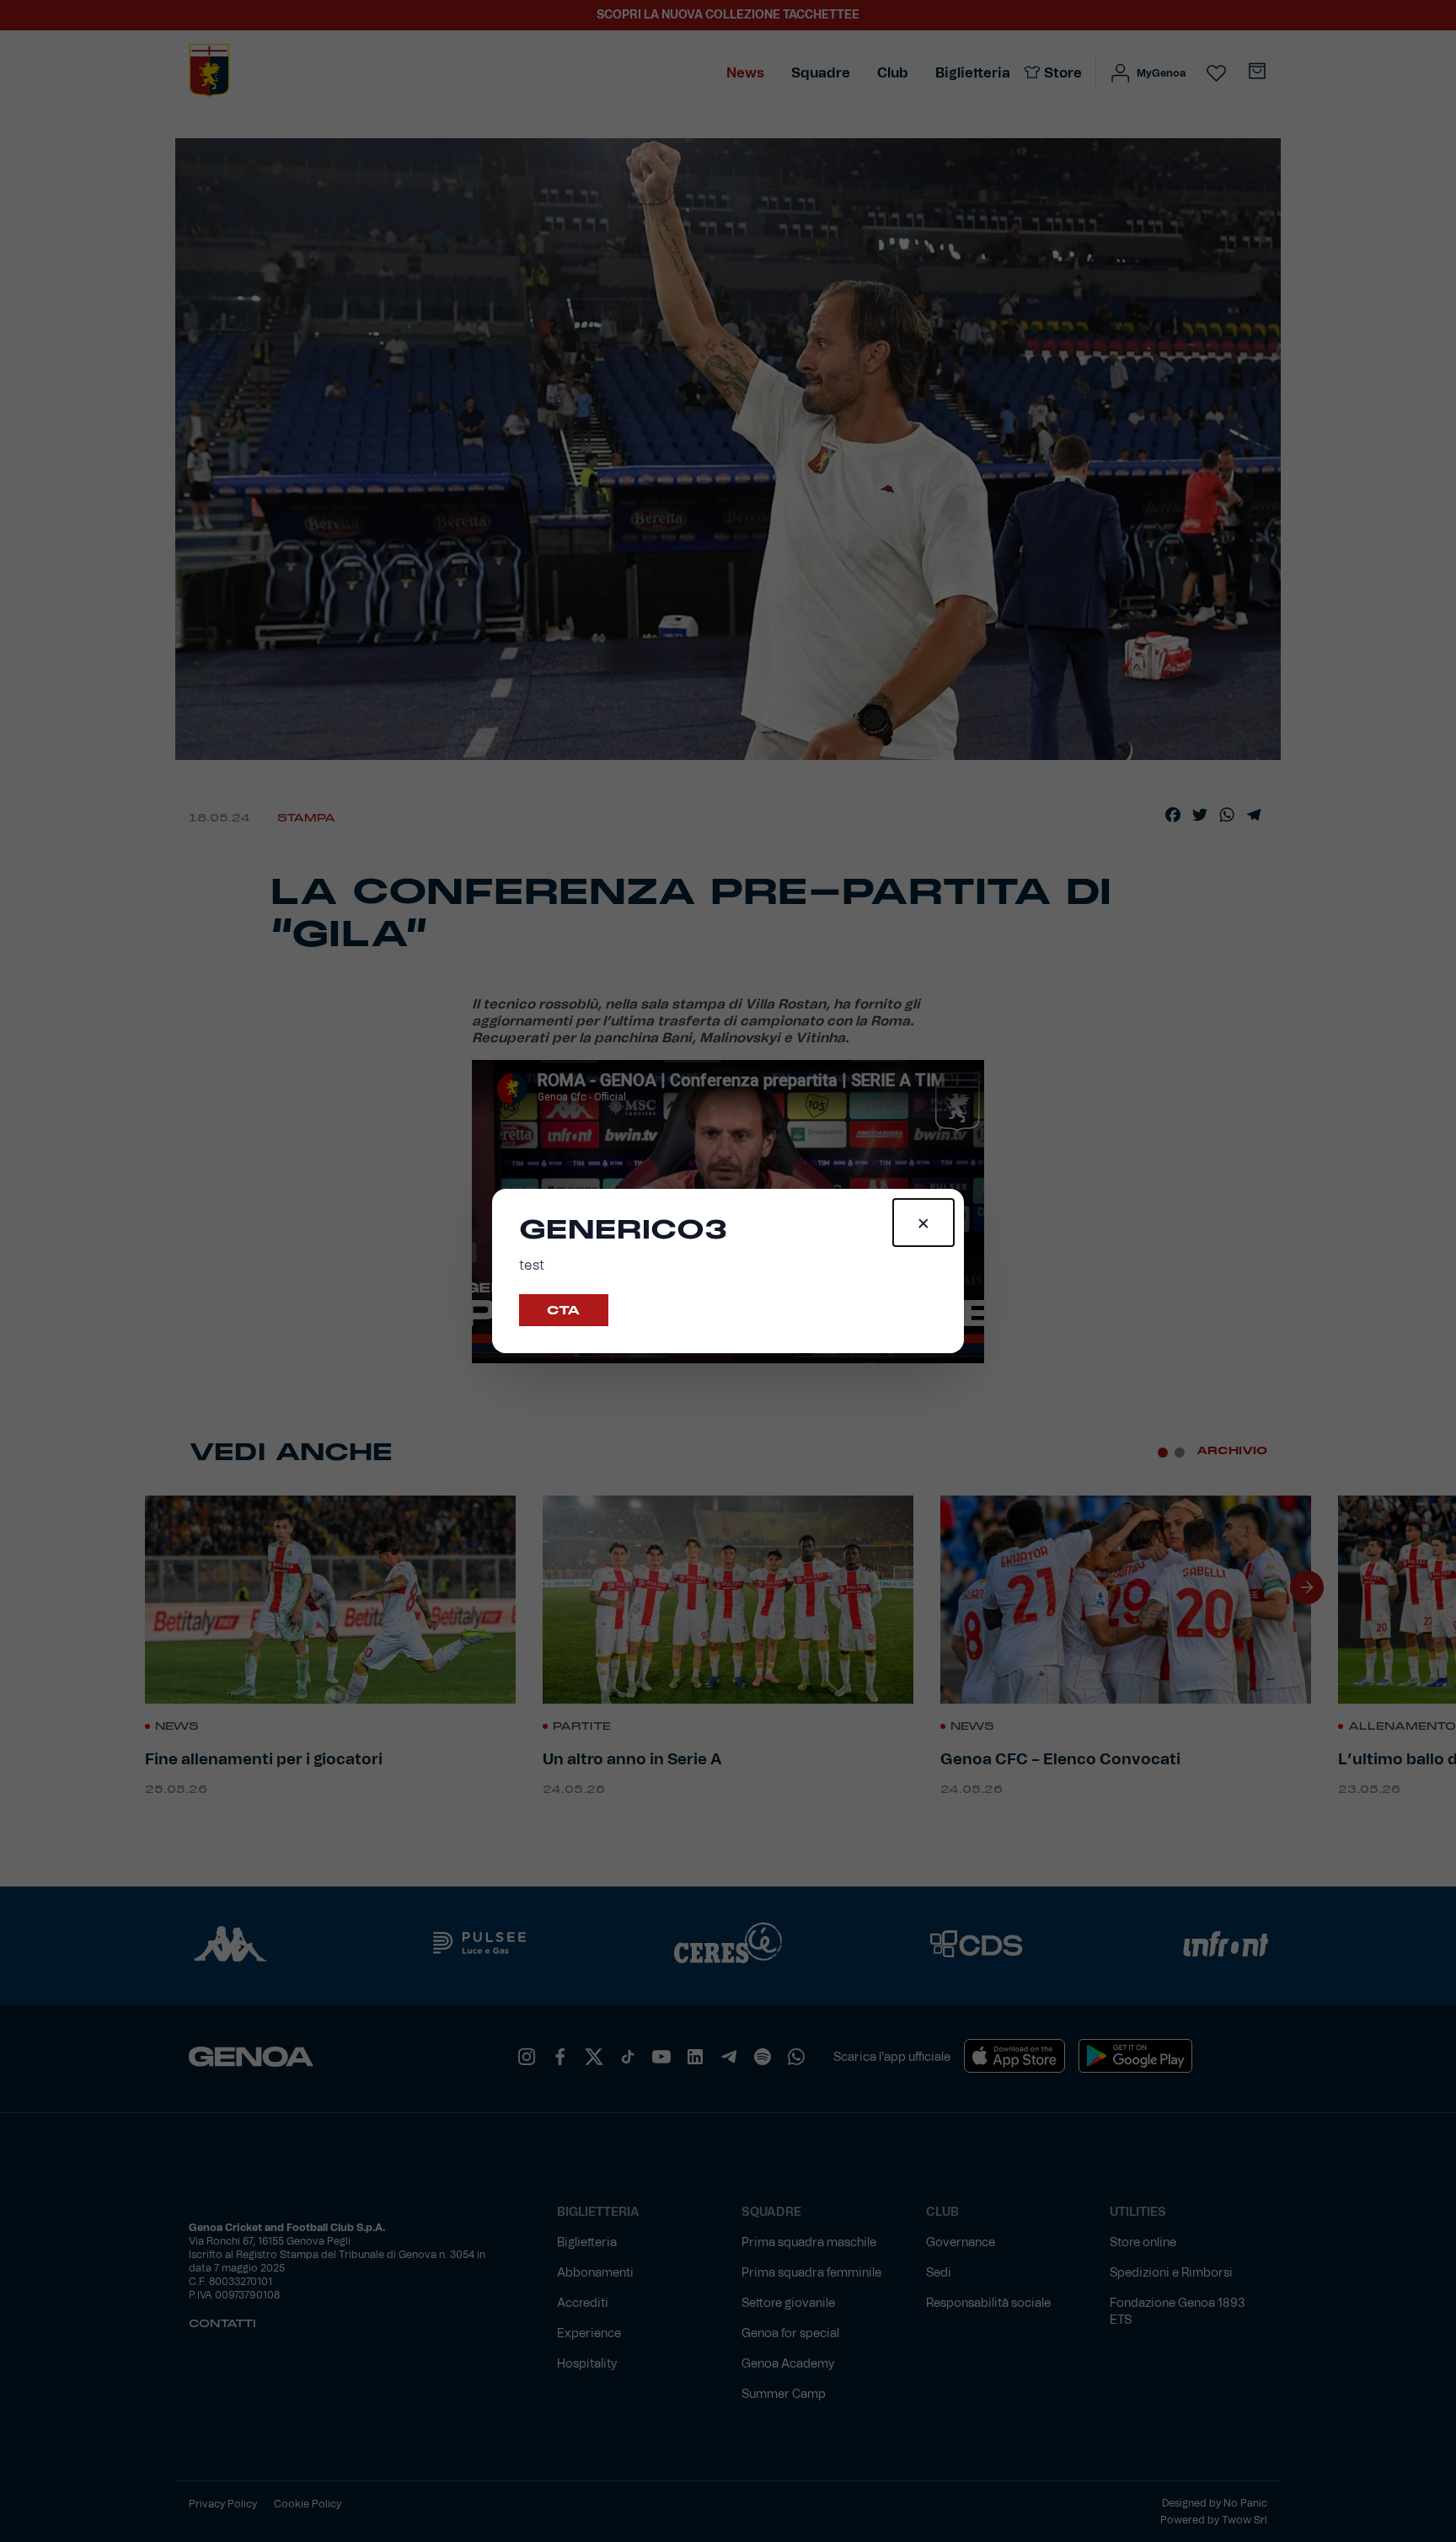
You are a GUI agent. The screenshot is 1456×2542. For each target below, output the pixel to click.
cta (564, 1310)
